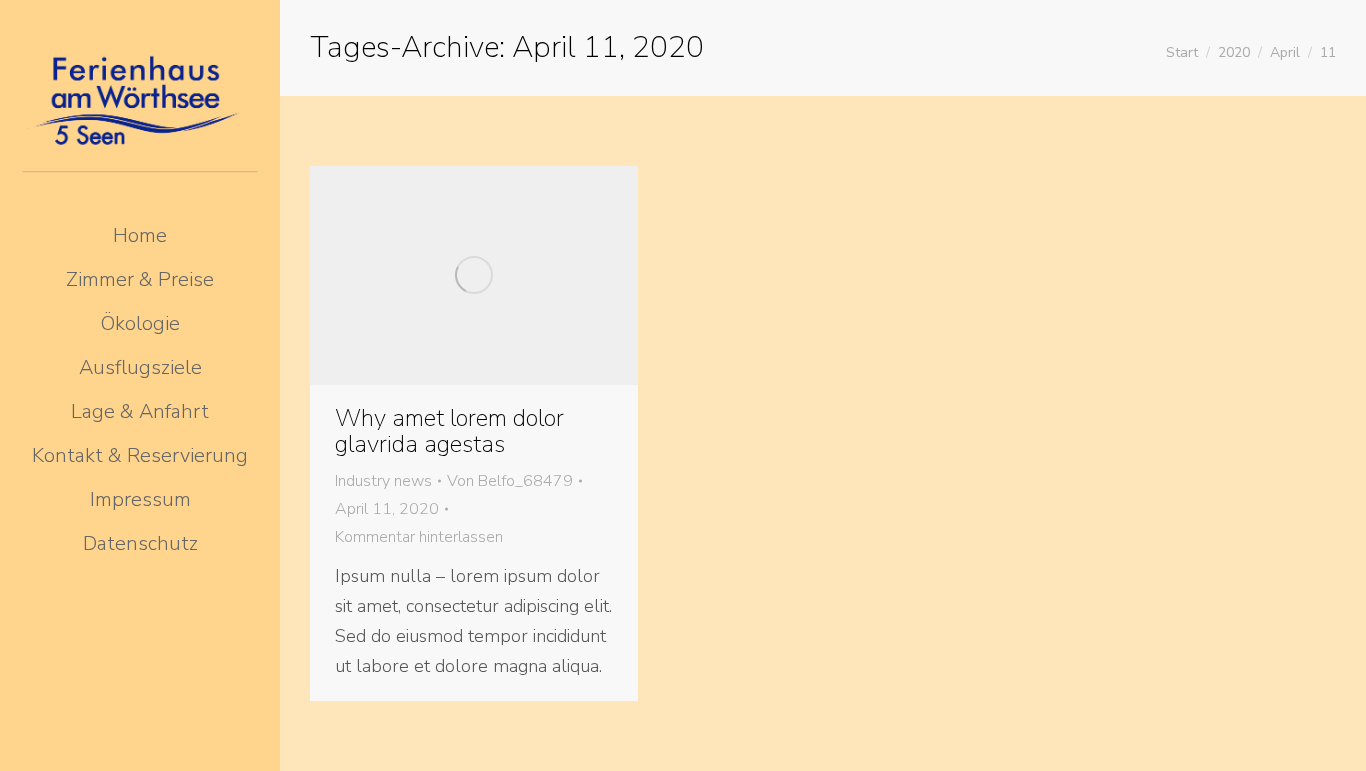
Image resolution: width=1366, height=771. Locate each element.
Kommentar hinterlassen (419, 537)
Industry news (383, 481)
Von (510, 481)
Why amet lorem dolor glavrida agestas (449, 431)
